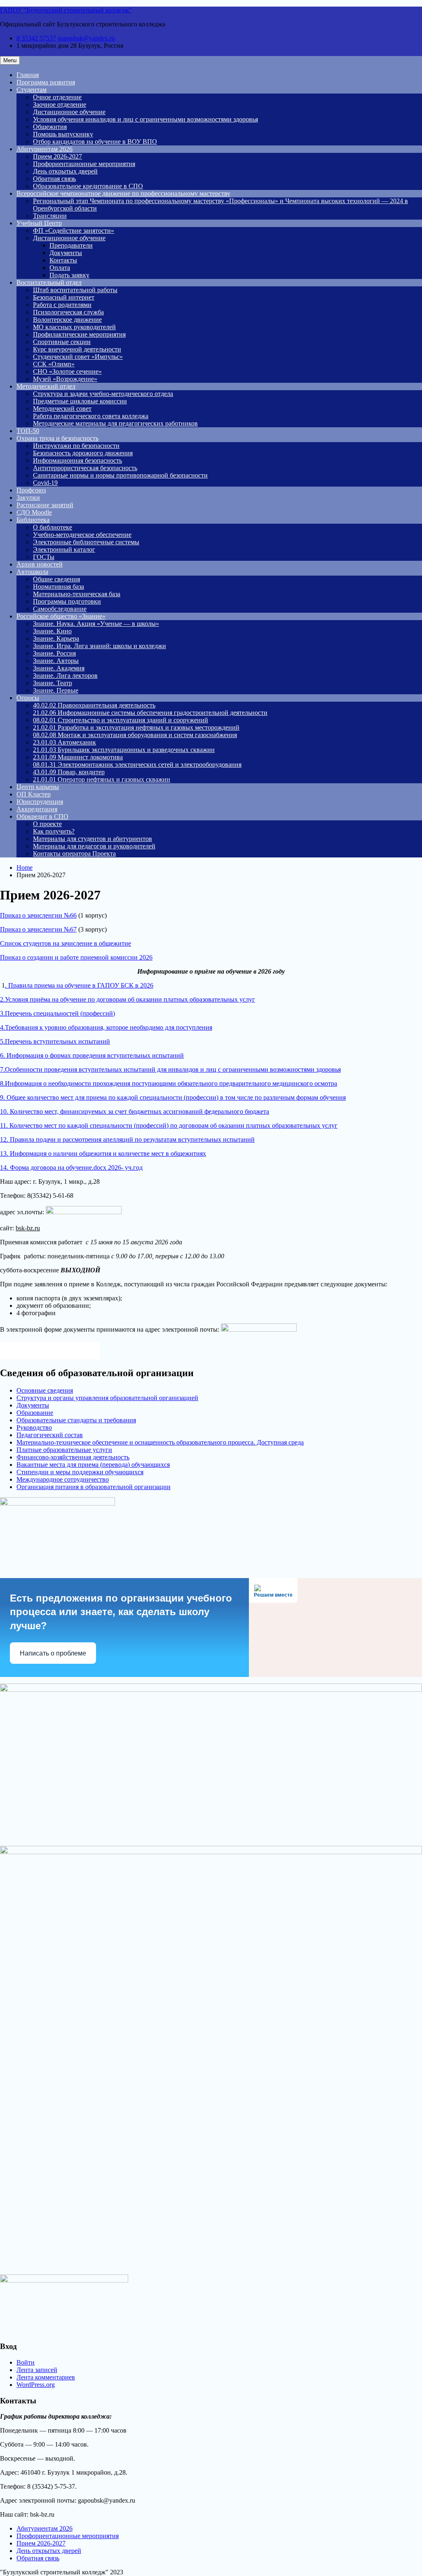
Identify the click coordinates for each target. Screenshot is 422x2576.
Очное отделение (57, 97)
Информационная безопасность (77, 460)
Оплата (60, 268)
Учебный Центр (39, 223)
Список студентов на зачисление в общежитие (66, 943)
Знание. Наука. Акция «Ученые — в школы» (96, 624)
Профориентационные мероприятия (84, 164)
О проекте (47, 824)
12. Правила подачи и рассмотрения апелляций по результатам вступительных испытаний (127, 1139)
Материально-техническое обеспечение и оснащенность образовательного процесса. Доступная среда (160, 1442)
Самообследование (60, 609)
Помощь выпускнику (63, 134)
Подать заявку (69, 275)
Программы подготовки (67, 601)
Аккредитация (37, 809)
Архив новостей (40, 564)
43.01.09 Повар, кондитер (69, 772)
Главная (28, 75)
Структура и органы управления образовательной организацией (107, 1398)
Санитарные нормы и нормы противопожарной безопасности (120, 475)
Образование (35, 1413)
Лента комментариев (46, 2377)
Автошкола (32, 572)
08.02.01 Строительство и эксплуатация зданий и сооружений (121, 720)
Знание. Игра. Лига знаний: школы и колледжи (100, 646)
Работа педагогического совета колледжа (91, 416)
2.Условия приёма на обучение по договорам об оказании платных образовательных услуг (128, 999)
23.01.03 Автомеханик (64, 742)
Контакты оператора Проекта (74, 854)
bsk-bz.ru (28, 1228)
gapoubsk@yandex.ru (86, 38)
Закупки (28, 498)
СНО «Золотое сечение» (67, 371)
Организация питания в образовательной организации (94, 1487)
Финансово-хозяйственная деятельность (73, 1457)
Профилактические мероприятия (79, 334)
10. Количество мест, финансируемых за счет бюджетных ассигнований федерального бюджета (135, 1111)
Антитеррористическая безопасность (85, 468)
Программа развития (46, 82)
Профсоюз (31, 490)
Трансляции (50, 216)
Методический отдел (46, 386)
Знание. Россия (54, 653)
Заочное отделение (60, 104)
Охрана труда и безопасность (57, 438)
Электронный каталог (64, 549)
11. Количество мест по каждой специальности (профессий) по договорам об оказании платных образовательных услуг (169, 1125)
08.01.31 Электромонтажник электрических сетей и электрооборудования (137, 765)
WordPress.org (36, 2385)
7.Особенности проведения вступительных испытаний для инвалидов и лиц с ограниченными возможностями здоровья (170, 1069)
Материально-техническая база (77, 594)
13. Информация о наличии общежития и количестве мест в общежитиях (103, 1153)
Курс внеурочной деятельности (77, 349)
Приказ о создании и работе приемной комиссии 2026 (76, 957)
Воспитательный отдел (49, 282)
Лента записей (37, 2370)
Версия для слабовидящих (57, 1350)
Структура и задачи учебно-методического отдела (103, 394)
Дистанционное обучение (69, 112)
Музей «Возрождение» (65, 379)
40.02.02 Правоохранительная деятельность (94, 705)
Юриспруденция (40, 802)
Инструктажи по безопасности (76, 446)
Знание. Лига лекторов (65, 676)
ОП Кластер (34, 794)
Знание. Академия (59, 668)
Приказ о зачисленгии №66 (38, 915)
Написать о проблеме (53, 1653)
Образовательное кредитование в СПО (88, 186)
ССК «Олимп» (54, 364)
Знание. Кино (52, 631)
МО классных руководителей (74, 327)
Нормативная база (59, 587)
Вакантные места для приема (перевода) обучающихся (93, 1465)
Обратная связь (54, 179)
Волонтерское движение (67, 320)
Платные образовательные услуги (64, 1450)
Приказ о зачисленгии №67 (38, 929)
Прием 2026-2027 (57, 156)
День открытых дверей (65, 171)
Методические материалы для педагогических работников (115, 423)
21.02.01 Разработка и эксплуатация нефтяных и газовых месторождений (136, 727)
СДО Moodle (34, 512)
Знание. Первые (56, 690)
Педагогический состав (50, 1435)
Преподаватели (71, 245)
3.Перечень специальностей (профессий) (57, 1013)
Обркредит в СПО (42, 816)
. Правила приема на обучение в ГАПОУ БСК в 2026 (79, 985)
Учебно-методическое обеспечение (82, 535)
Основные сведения (45, 1390)
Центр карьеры (38, 787)
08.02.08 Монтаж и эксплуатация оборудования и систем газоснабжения (135, 735)
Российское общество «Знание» (61, 616)
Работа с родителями (62, 305)
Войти (26, 2362)
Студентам (32, 90)
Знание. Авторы (56, 661)
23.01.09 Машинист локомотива (78, 757)
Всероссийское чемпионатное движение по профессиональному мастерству (123, 193)
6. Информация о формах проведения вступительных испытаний (92, 1055)
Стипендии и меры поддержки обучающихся (80, 1472)
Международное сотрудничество (63, 1479)
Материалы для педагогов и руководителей (94, 846)
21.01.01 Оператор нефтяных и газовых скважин (102, 779)
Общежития (50, 127)
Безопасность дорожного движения (83, 453)
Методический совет (62, 409)
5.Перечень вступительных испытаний (55, 1041)
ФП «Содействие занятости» (74, 231)
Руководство (34, 1427)
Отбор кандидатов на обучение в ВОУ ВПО (95, 142)
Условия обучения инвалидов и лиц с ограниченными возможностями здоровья (145, 119)
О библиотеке (53, 527)
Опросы (28, 698)
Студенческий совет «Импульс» (78, 357)
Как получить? (54, 831)
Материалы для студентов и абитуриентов (93, 839)
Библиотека (33, 520)
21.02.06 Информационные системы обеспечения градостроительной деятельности (150, 713)
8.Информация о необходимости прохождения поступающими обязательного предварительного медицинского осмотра (169, 1083)
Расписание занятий (45, 505)
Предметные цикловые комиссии (80, 401)
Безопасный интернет (64, 297)
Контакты (63, 260)
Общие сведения (56, 579)
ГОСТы (44, 557)
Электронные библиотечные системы (86, 542)
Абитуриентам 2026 (45, 149)
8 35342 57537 (36, 38)
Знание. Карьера (56, 638)
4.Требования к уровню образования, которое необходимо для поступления (106, 1027)
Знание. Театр (53, 683)
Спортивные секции (62, 342)
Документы (66, 253)
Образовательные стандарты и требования (76, 1420)
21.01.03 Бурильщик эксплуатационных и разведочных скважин (124, 750)
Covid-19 (45, 483)
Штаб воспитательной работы (75, 290)
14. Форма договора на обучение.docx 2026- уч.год (71, 1167)
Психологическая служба (68, 312)
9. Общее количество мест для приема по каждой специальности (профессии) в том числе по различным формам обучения (173, 1097)
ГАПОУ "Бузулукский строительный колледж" (66, 10)
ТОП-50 (28, 431)
